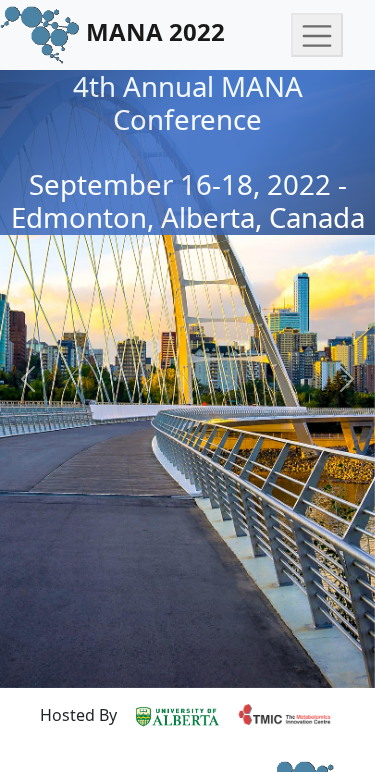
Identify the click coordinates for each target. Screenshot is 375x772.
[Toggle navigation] (317, 35)
